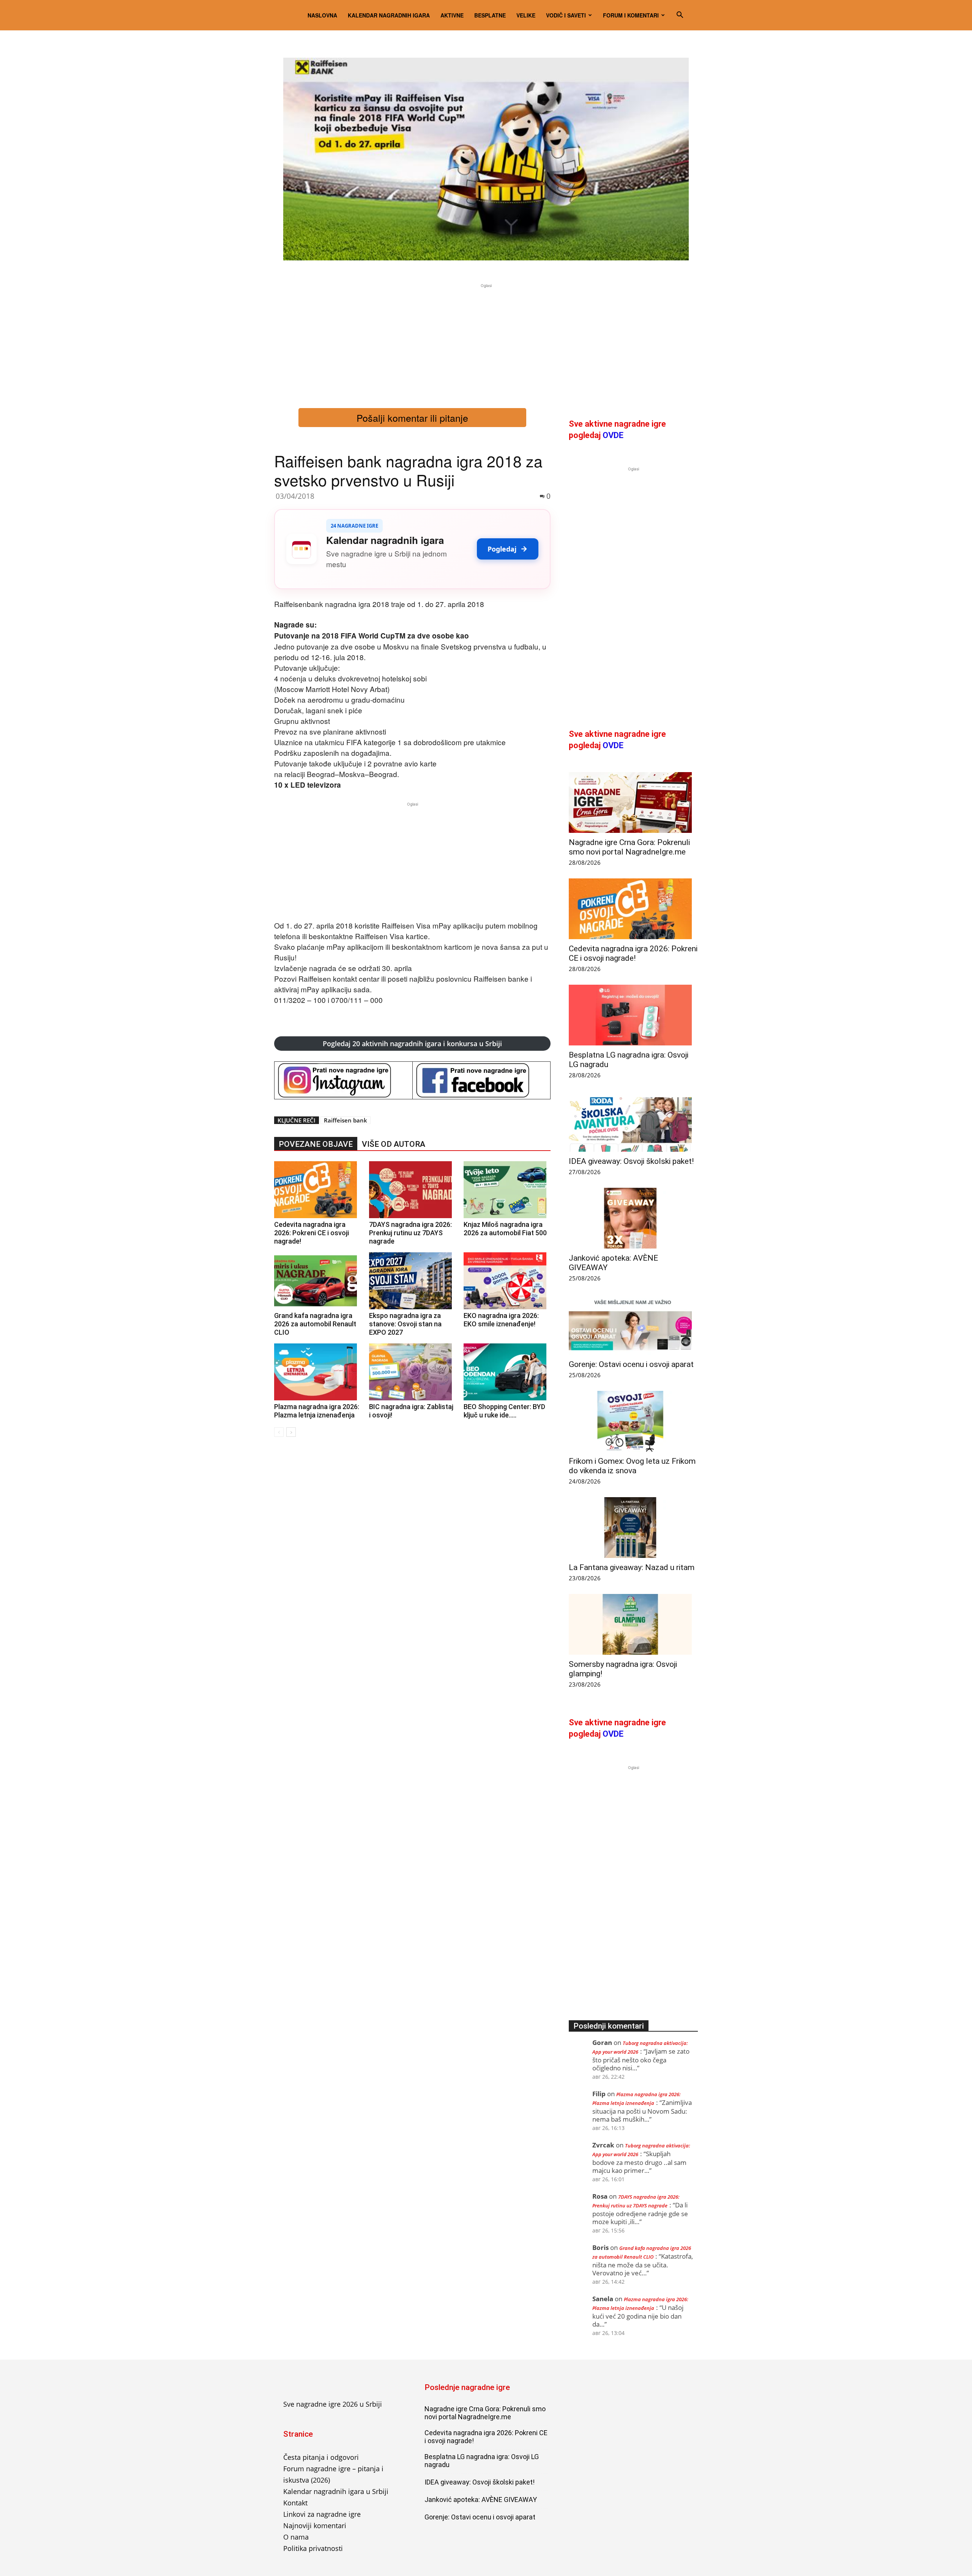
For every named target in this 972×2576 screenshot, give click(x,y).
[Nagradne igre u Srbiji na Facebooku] (482, 1080)
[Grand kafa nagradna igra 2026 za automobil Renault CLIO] (318, 1281)
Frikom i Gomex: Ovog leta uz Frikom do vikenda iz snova (632, 1466)
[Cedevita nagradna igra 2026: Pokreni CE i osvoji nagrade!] (318, 1190)
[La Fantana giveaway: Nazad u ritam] (633, 1528)
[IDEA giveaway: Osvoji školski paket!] (633, 1121)
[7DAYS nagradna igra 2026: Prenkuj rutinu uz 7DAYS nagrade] (413, 1190)
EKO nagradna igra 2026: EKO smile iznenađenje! (501, 1320)
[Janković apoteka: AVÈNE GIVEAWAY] (633, 1218)
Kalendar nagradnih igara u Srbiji (336, 2491)
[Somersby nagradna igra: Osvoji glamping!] (633, 1624)
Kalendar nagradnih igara (389, 15)
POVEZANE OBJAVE (316, 1144)
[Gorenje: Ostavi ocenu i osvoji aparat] (633, 1324)
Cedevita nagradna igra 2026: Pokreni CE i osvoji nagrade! (312, 1233)
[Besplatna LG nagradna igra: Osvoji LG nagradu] (633, 1015)
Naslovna (322, 15)
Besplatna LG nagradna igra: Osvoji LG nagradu (482, 2461)
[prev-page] (279, 1432)
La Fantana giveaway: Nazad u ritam (632, 1567)
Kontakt (295, 2503)
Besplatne (490, 15)
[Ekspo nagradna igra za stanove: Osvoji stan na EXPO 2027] (413, 1281)
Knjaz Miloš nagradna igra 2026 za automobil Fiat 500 (505, 1229)
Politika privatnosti (313, 2548)
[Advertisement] (486, 343)
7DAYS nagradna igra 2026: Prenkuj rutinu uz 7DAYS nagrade (410, 1233)
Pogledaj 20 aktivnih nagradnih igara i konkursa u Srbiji (412, 1044)
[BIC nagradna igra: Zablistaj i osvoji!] (413, 1372)
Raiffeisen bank (346, 1120)
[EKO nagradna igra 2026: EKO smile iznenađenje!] (507, 1281)
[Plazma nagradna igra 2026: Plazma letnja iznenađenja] (318, 1372)
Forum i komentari (631, 15)
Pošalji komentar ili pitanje (412, 418)
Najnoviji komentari (315, 2526)
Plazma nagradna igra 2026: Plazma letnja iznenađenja (317, 1411)
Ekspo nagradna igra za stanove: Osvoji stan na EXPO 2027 (405, 1324)
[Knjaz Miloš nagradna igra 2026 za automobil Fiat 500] (507, 1190)
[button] (680, 15)
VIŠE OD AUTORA (394, 1144)
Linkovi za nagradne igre (322, 2514)
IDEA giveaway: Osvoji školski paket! (631, 1161)
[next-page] (291, 1432)
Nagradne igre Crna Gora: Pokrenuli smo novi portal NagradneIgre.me (629, 847)
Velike (526, 15)
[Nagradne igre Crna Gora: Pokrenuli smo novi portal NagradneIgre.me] (633, 802)
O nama (296, 2537)
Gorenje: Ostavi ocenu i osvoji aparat (631, 1364)
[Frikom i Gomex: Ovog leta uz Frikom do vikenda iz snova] (633, 1421)
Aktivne (452, 15)
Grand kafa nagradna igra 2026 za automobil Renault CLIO (315, 1324)
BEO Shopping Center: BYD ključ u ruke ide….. (504, 1411)
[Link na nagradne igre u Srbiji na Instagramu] (343, 1080)
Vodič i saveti (566, 15)
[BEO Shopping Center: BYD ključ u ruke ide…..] (507, 1372)
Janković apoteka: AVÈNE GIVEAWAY (481, 2500)
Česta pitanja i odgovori (321, 2457)
